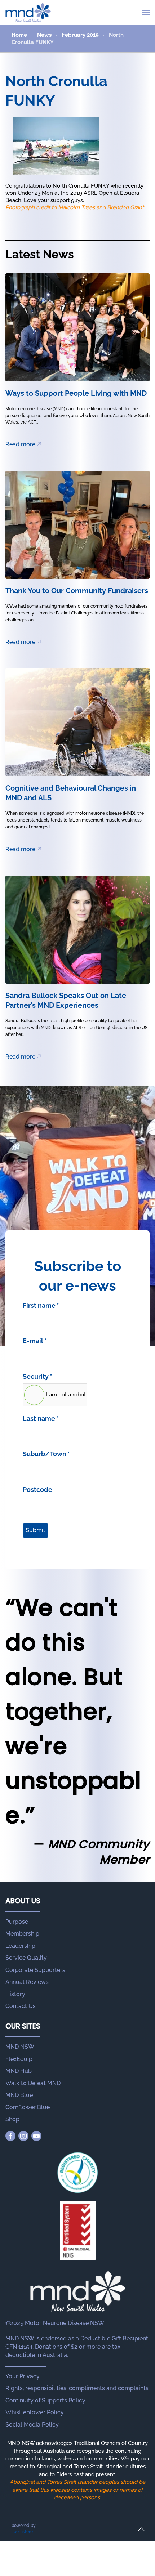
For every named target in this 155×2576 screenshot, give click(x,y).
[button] (146, 13)
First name (41, 1305)
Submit (36, 1530)
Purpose (17, 1922)
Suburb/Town (46, 1454)
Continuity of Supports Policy (45, 2400)
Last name (41, 1419)
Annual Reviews (27, 1982)
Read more (20, 444)
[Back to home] (28, 13)
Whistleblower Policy (35, 2412)
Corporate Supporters (35, 1970)
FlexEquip (19, 2059)
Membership (22, 1934)
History (15, 1994)
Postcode (37, 1490)
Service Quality (26, 1958)
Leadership (20, 1946)
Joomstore (22, 2532)
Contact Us (21, 2006)
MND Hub (19, 2071)
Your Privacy (23, 2376)
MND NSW (20, 2047)
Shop (12, 2119)
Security (37, 1376)
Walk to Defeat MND (33, 2083)
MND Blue (19, 2095)
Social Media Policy (32, 2425)
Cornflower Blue (28, 2107)
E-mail (35, 1341)
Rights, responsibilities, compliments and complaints (77, 2388)
